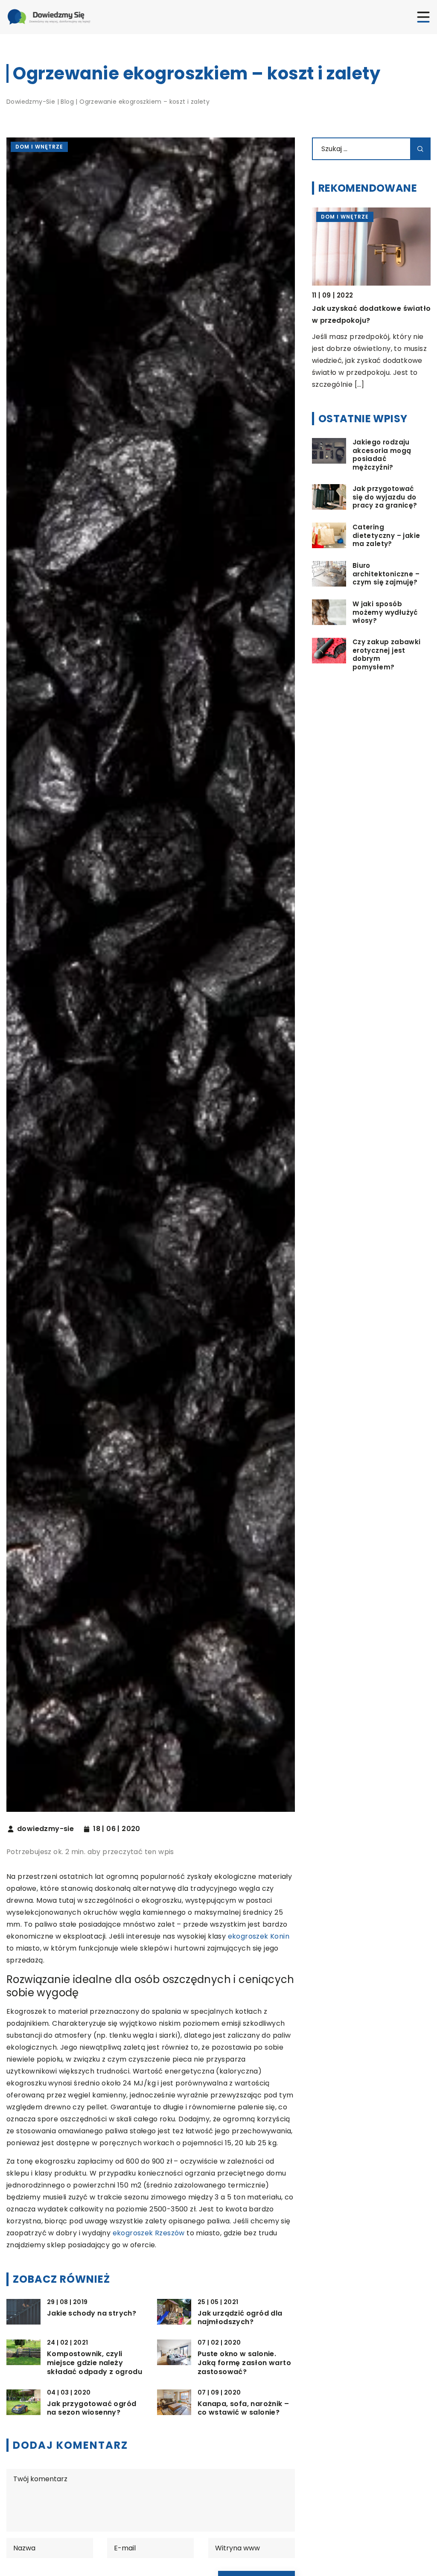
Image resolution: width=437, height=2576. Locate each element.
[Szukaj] (420, 149)
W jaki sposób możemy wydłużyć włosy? (385, 612)
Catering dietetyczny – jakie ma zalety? (386, 536)
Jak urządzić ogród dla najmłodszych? (240, 2318)
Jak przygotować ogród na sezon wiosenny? (92, 2409)
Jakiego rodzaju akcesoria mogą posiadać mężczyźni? (382, 455)
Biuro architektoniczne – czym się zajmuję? (386, 574)
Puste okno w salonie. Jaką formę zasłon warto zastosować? (244, 2363)
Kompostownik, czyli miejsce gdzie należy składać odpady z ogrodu (95, 2363)
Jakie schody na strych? (92, 2314)
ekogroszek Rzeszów (149, 2233)
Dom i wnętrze (39, 147)
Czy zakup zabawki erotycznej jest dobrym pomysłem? (387, 654)
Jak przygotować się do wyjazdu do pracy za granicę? (385, 497)
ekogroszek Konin (259, 1936)
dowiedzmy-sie (45, 1829)
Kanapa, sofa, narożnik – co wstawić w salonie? (243, 2409)
